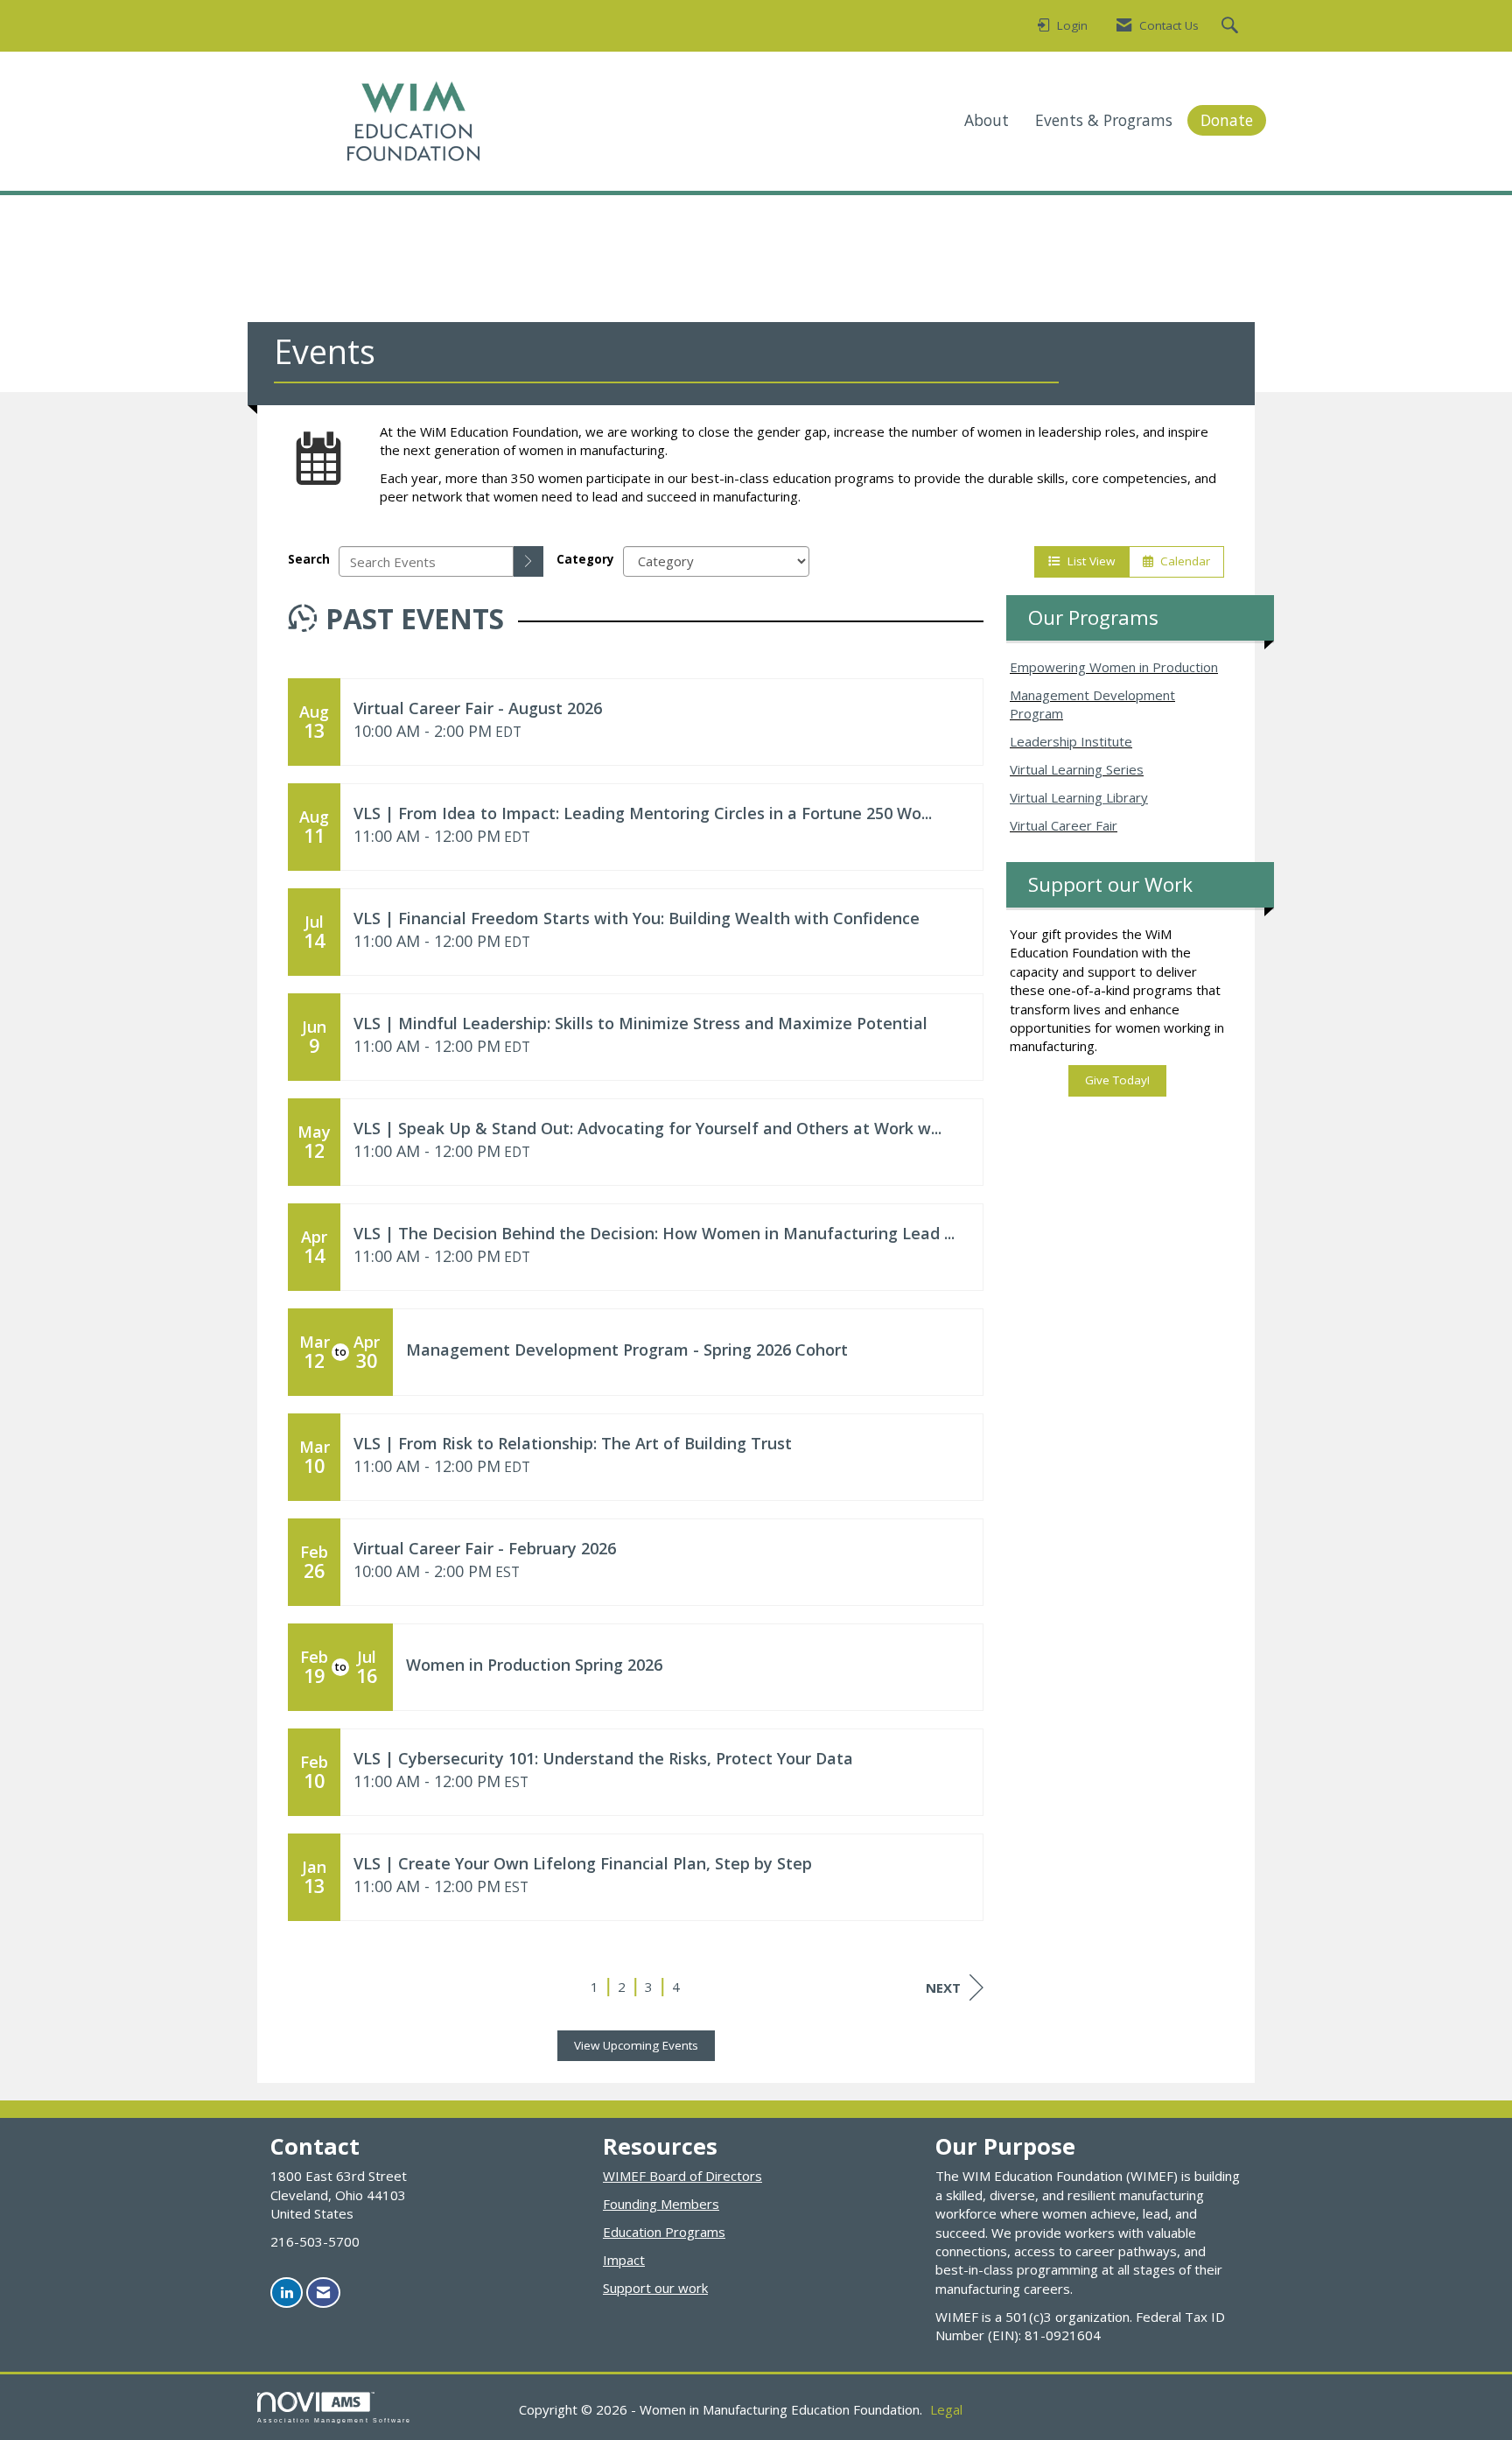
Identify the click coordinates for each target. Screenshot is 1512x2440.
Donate (1227, 120)
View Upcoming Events (636, 2045)
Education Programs (664, 2232)
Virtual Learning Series (1077, 769)
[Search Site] (1232, 26)
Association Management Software (334, 2420)
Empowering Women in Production (1114, 667)
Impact (624, 2260)
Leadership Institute (1071, 741)
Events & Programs (1104, 120)
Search (309, 559)
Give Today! (1117, 1080)
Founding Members (661, 2204)
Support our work (655, 2288)
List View (1088, 561)
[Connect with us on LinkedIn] (287, 2293)
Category (585, 559)
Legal (946, 2409)
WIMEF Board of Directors (682, 2176)
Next (943, 1988)
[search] (528, 561)
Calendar (1182, 561)
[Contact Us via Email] (323, 2293)
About (987, 120)
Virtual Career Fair (1064, 825)
